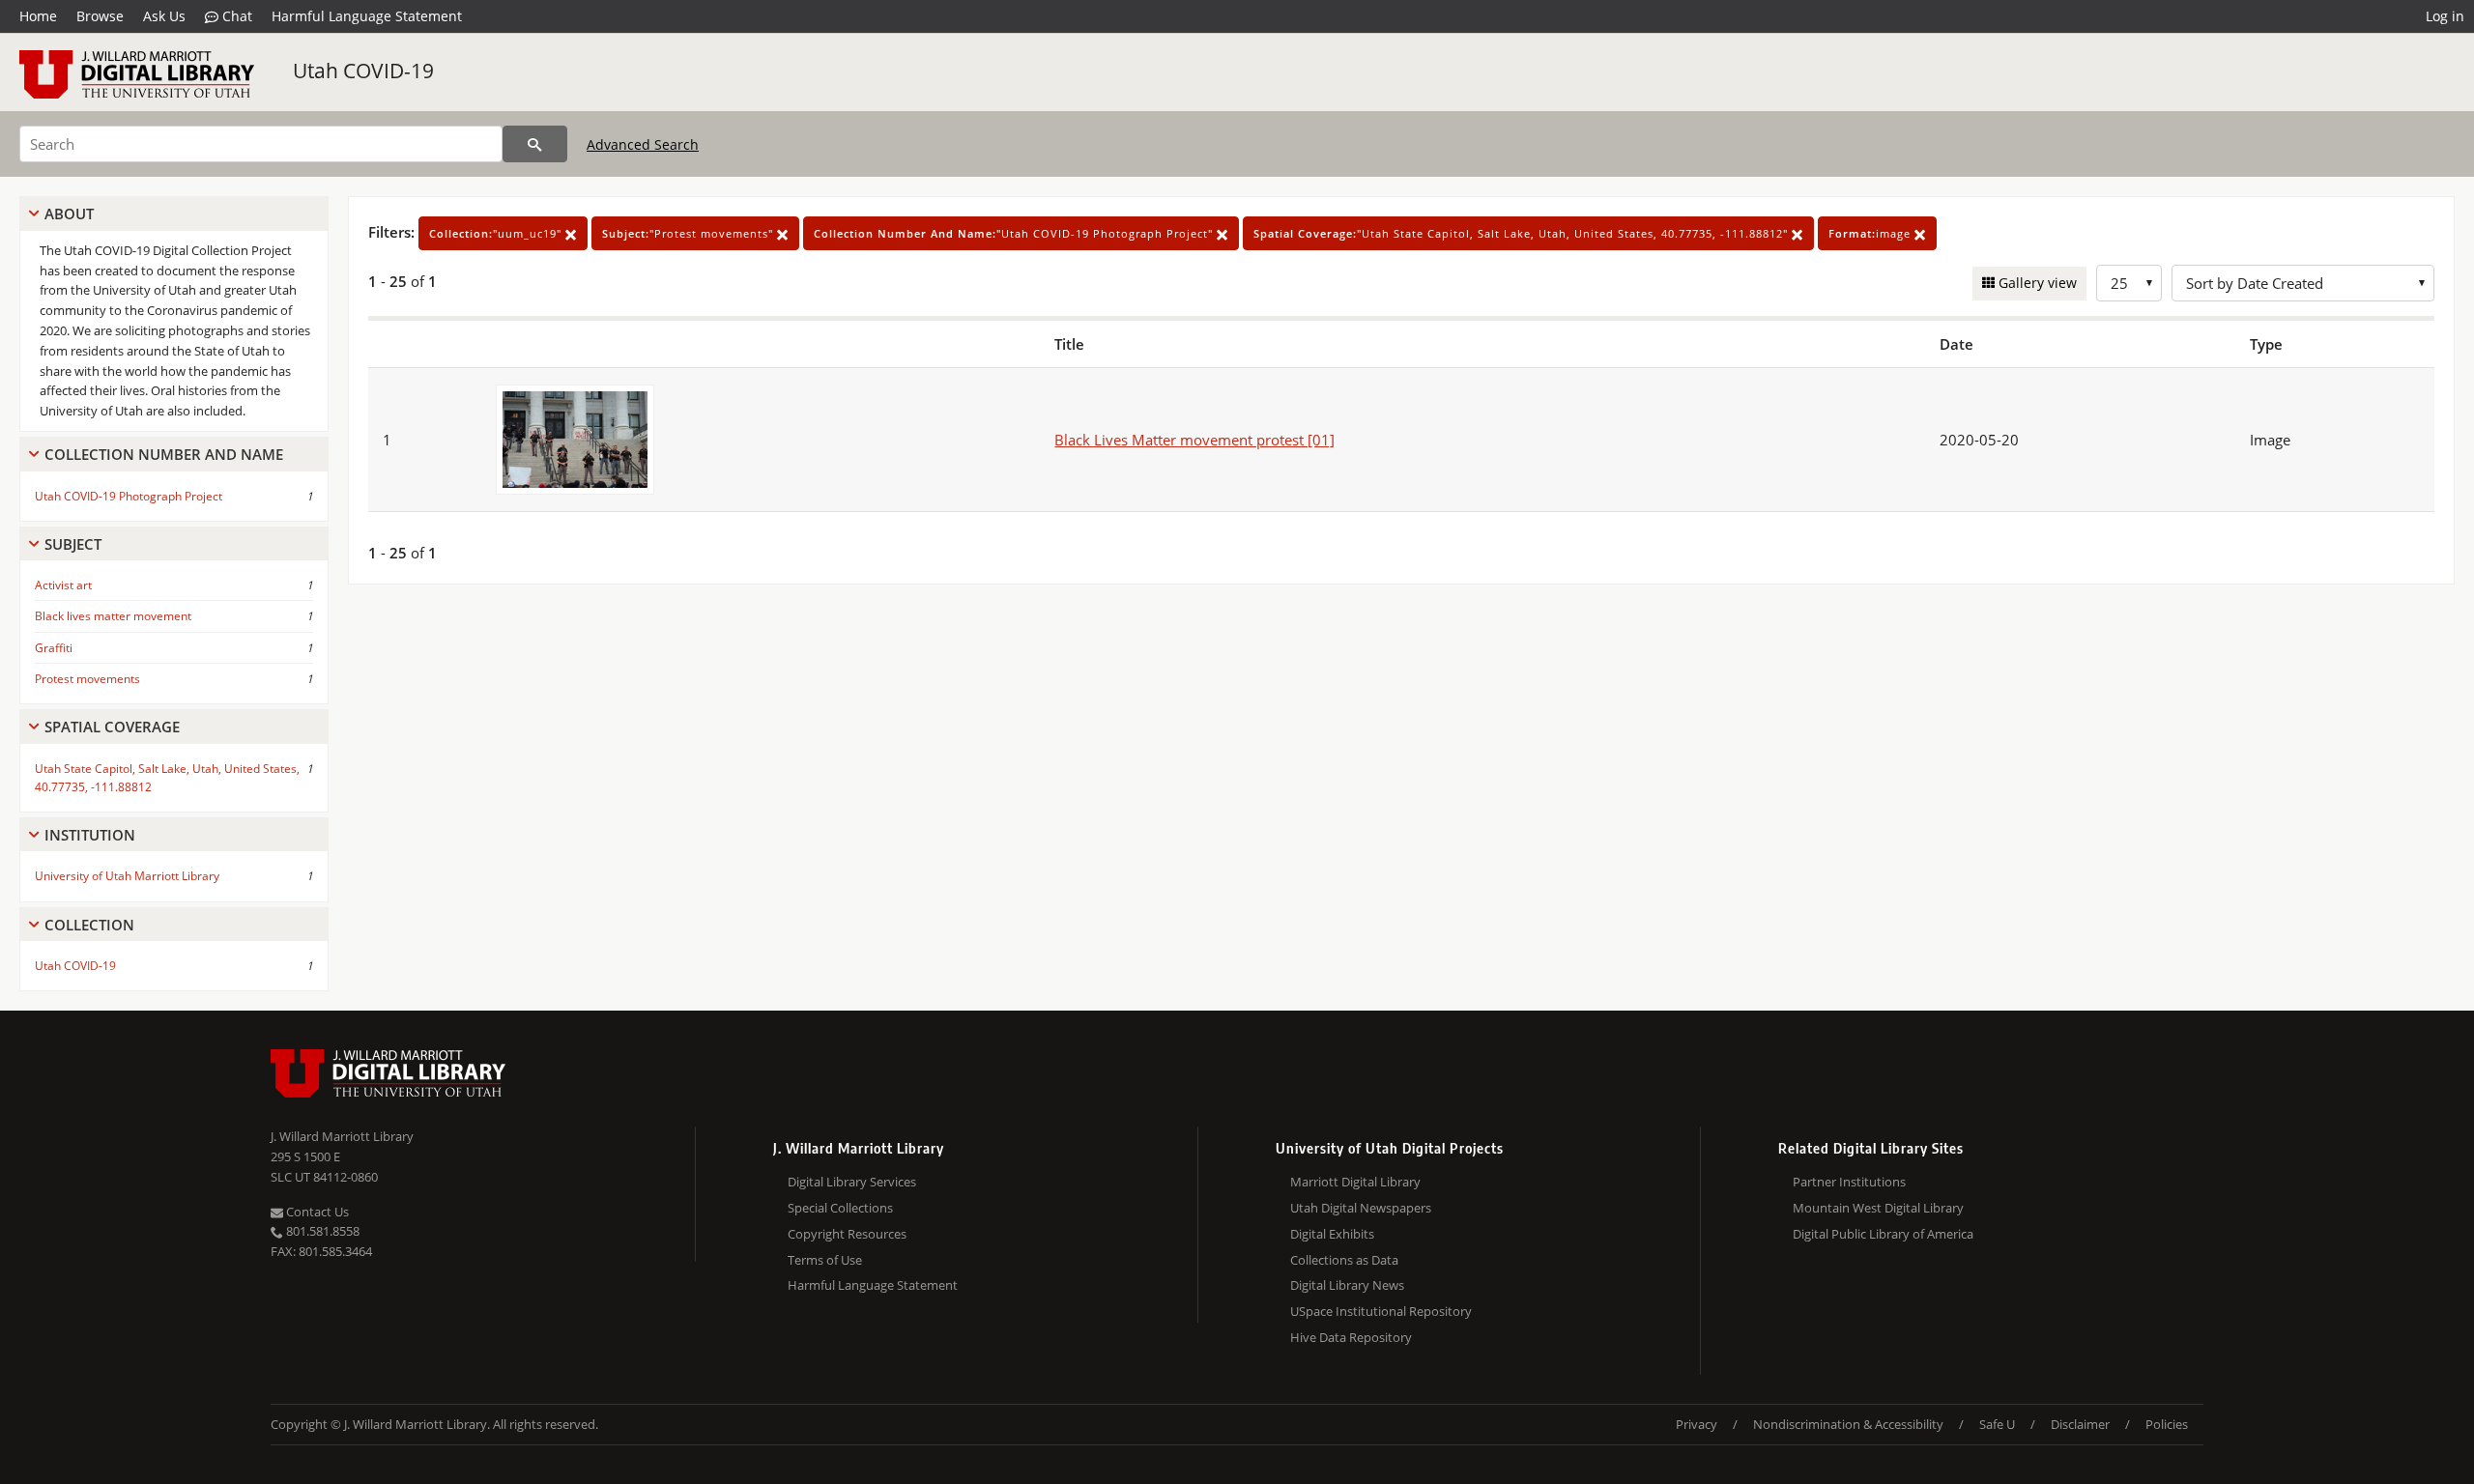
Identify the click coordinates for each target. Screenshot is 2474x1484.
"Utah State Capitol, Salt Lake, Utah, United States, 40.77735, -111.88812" (1523, 233)
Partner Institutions (1849, 1182)
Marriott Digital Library (1355, 1182)
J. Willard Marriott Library (342, 1136)
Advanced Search (643, 144)
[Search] (535, 144)
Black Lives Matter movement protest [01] (1194, 440)
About (69, 214)
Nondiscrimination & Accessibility (1848, 1424)
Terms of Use (825, 1260)
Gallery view (2036, 283)
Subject (73, 544)
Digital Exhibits (1332, 1234)
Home (38, 16)
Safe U (1997, 1424)
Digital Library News (1347, 1285)
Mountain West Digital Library (1878, 1208)
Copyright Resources (847, 1234)
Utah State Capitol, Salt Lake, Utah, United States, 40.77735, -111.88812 (167, 778)
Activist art (63, 585)
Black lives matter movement (113, 616)
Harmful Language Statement (367, 16)
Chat (235, 16)
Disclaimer (2080, 1424)
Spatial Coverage (112, 727)
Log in (2445, 16)
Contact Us (316, 1212)
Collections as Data (1344, 1260)
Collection (89, 925)
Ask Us (164, 16)
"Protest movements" (690, 233)
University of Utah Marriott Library (127, 876)
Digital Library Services (852, 1182)
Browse (100, 16)
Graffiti (54, 648)
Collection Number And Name (164, 454)
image (1871, 233)
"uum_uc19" (497, 233)
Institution (90, 835)
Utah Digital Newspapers (1361, 1208)
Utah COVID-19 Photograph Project (129, 496)
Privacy (1697, 1424)
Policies (2167, 1424)
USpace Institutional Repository (1381, 1311)
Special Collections (840, 1208)
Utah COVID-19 (363, 71)
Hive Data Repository (1351, 1337)
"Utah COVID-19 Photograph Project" (1015, 233)
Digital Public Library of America (1883, 1234)
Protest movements (87, 679)
